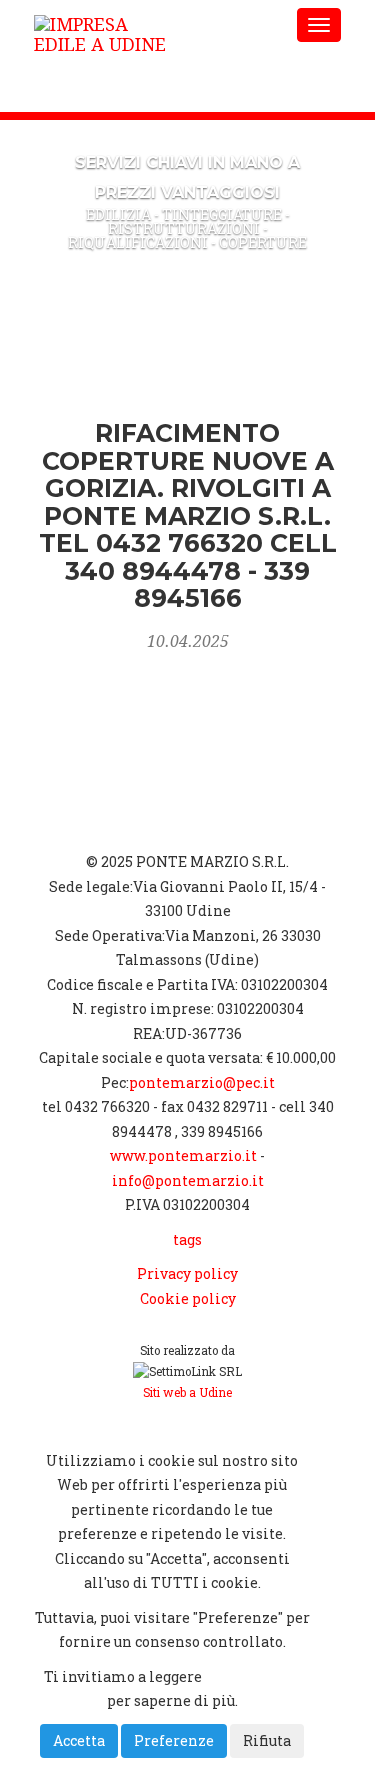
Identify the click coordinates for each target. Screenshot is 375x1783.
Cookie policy (188, 1298)
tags (187, 1239)
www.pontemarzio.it (183, 1155)
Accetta (79, 1740)
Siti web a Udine (187, 1392)
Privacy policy (187, 1273)
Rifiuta (267, 1740)
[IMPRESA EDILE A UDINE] (154, 25)
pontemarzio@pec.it (202, 1082)
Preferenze (174, 1740)
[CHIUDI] (85, 1425)
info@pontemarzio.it (188, 1180)
